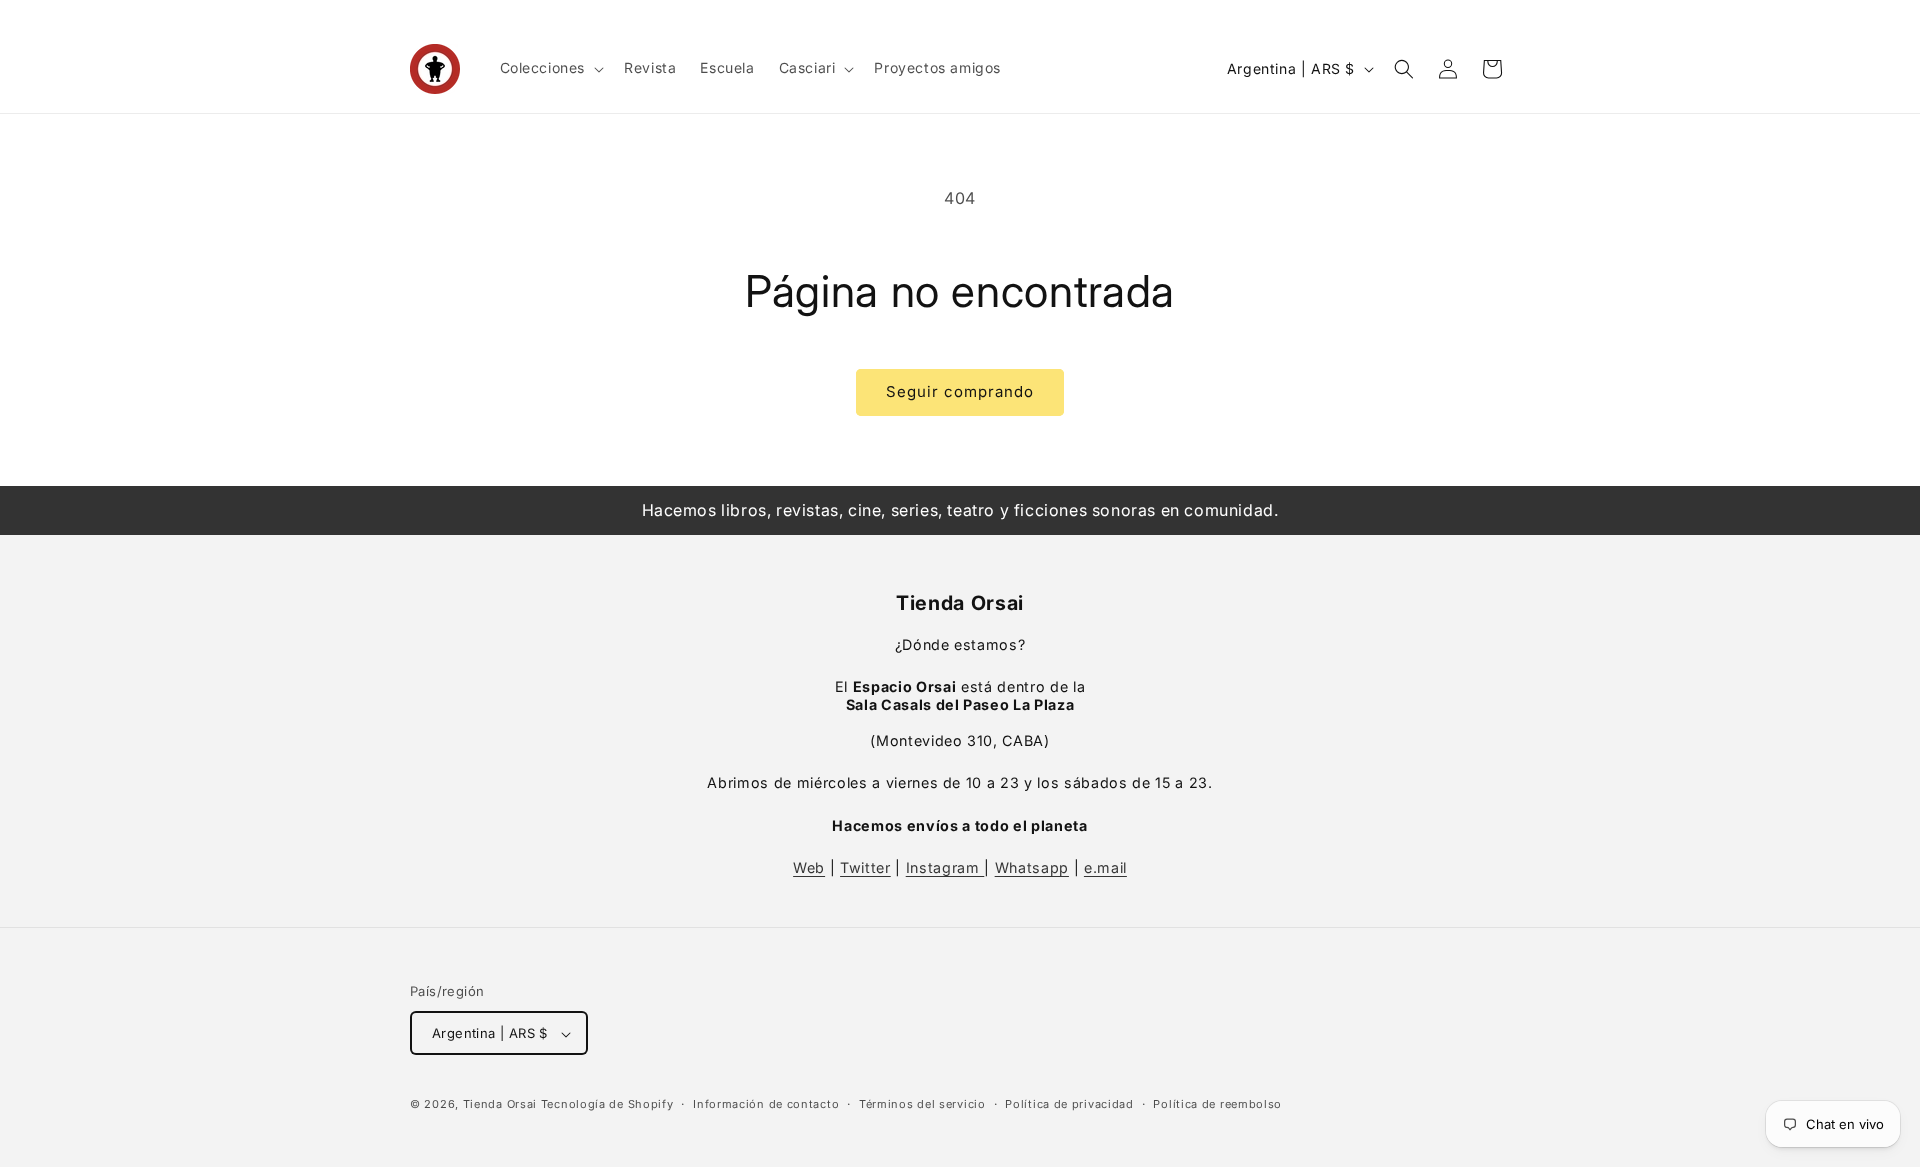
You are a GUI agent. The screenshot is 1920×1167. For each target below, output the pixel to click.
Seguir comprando (960, 391)
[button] (550, 68)
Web (809, 867)
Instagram (945, 867)
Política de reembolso (1217, 1104)
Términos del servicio (922, 1104)
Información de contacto (766, 1104)
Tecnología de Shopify (607, 1105)
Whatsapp (1032, 867)
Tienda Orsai (500, 1105)
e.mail (1105, 867)
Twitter (865, 867)
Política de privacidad (1069, 1104)
